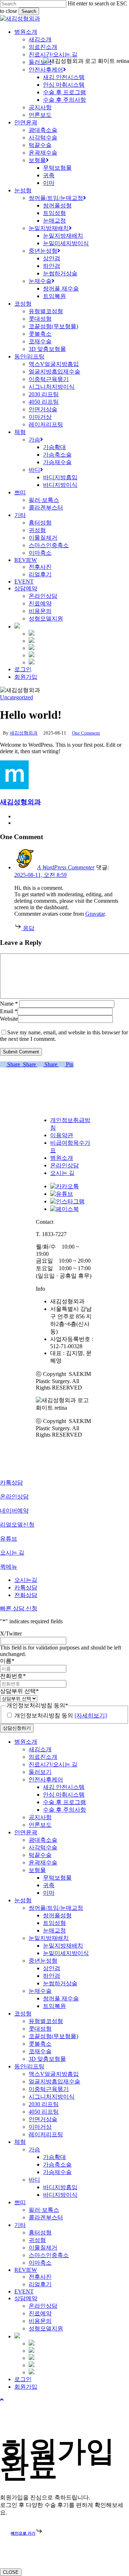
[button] (2, 2400)
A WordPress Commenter (66, 867)
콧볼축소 (40, 2044)
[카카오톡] (64, 1186)
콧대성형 (40, 2029)
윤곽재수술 (43, 1863)
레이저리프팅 (46, 2134)
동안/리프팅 (29, 2066)
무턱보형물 (57, 1878)
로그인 (23, 2379)
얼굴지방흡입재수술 (54, 2081)
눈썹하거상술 (60, 1983)
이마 (49, 1893)
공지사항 (40, 1817)
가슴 (34, 2149)
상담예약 (26, 2298)
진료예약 (40, 2313)
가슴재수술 (57, 2172)
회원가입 (26, 2387)
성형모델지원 (46, 2328)
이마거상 (40, 2127)
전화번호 (13, 1676)
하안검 (52, 1976)
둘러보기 (40, 1772)
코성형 (23, 2014)
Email (9, 1011)
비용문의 (40, 2321)
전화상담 (26, 1595)
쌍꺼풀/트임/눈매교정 (56, 1908)
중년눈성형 (43, 1961)
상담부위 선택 (19, 1691)
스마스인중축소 (49, 2255)
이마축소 (40, 2263)
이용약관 (62, 1135)
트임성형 (54, 1923)
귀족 (49, 1885)
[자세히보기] (91, 1715)
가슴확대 (54, 2157)
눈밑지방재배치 (49, 1938)
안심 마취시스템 (64, 1795)
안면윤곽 (26, 1832)
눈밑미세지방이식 (66, 1953)
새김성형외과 (24, 733)
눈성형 (23, 1900)
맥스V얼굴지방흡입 (54, 2074)
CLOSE (11, 2572)
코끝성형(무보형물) (53, 2036)
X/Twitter (11, 1634)
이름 (7, 1661)
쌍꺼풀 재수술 (61, 1998)
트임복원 (54, 2006)
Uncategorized (16, 697)
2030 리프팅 (44, 2104)
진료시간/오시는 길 (53, 1764)
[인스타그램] (67, 1201)
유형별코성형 (46, 2021)
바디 (34, 2180)
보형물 (37, 1870)
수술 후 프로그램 (64, 1802)
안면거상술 (43, 2119)
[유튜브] (62, 1194)
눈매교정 (54, 1930)
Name (9, 1004)
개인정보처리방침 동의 (61, 1715)
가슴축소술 (57, 2165)
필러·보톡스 (44, 2210)
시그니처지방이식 (52, 2097)
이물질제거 (43, 2248)
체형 (20, 2142)
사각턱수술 (43, 1847)
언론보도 (40, 1825)
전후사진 (40, 2277)
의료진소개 (43, 1757)
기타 (20, 2225)
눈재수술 (40, 1991)
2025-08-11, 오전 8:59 (40, 875)
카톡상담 (26, 1587)
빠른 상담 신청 (19, 1608)
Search (29, 11)
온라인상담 (64, 1165)
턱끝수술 (40, 1855)
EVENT (24, 2291)
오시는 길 (62, 1173)
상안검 (52, 1968)
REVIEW (26, 2270)
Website (9, 1019)
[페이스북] (64, 1209)
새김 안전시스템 (64, 1787)
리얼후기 (40, 2284)
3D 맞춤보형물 (47, 2059)
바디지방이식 (60, 2195)
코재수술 (40, 2051)
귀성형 (37, 2240)
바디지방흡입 (60, 2187)
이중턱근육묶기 (49, 2089)
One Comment (86, 733)
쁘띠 (20, 2202)
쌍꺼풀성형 (57, 1915)
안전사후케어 (46, 1779)
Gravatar (95, 914)
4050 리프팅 (44, 2112)
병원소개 (62, 1158)
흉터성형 (40, 2232)
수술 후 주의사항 (64, 1810)
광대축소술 (43, 1840)
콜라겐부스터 (46, 2217)
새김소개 (40, 1749)
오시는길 (26, 1580)
